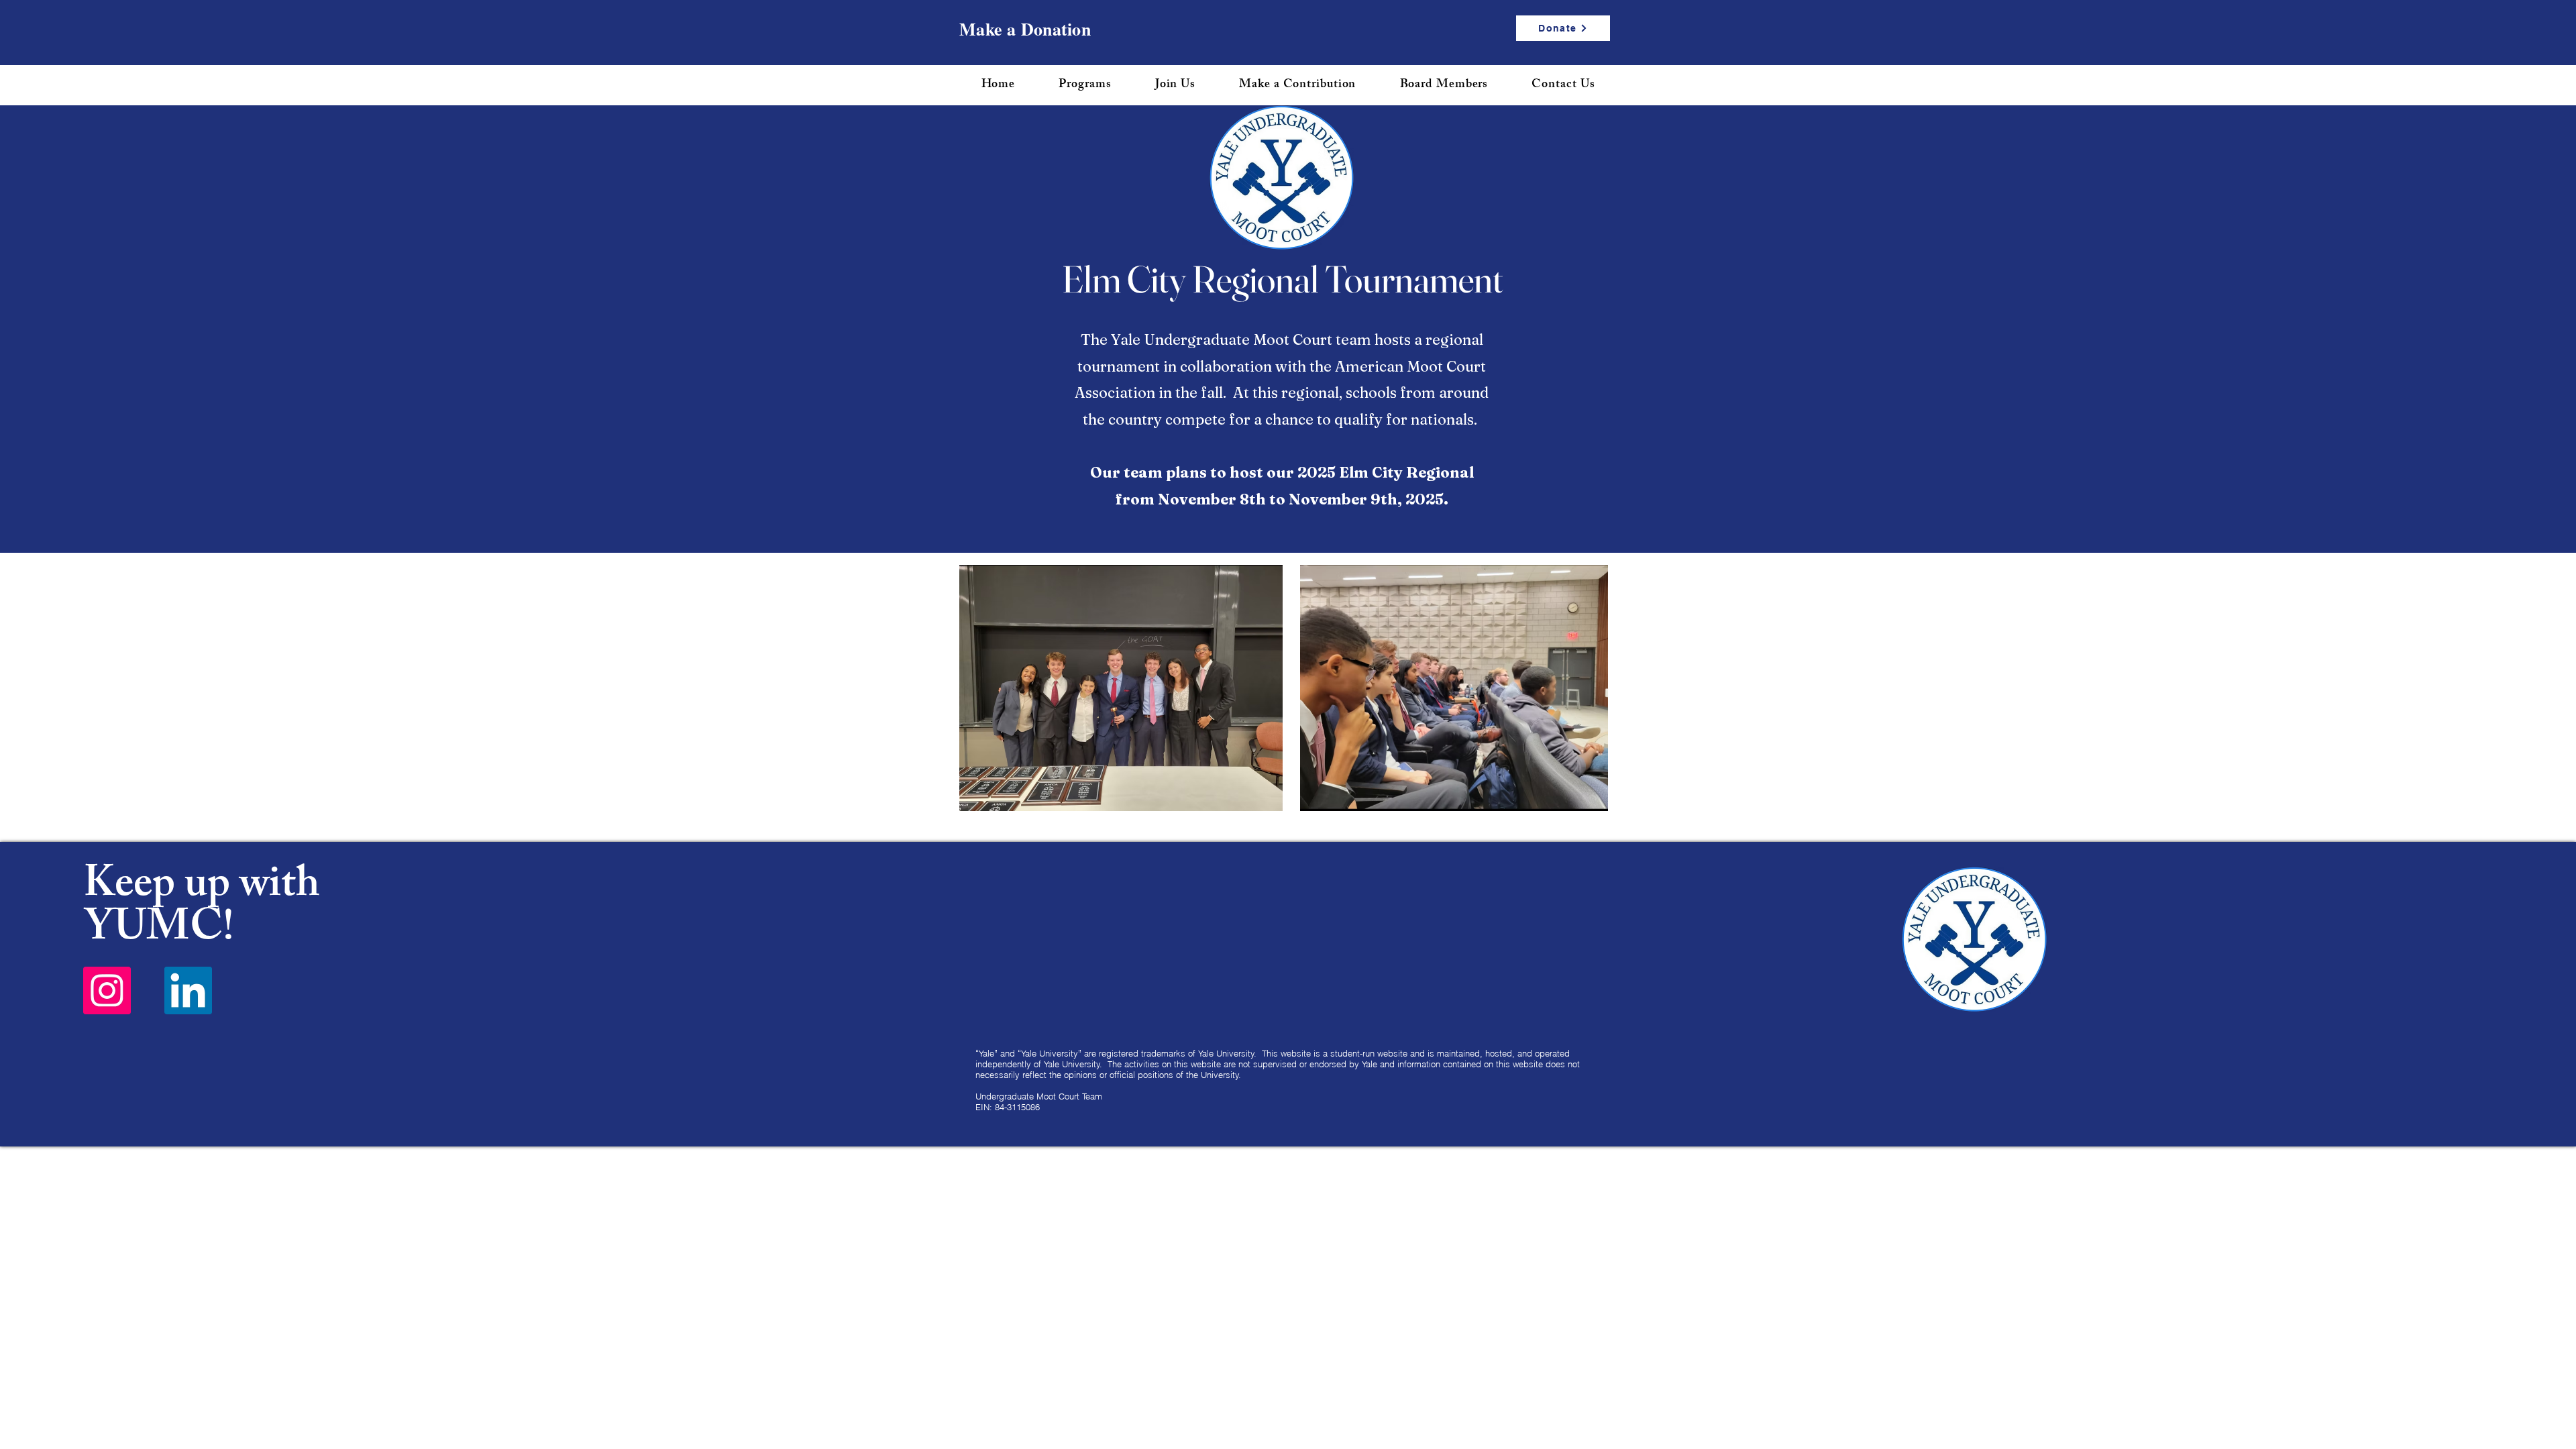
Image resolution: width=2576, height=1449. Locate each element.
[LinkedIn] (188, 990)
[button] (1085, 85)
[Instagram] (107, 990)
